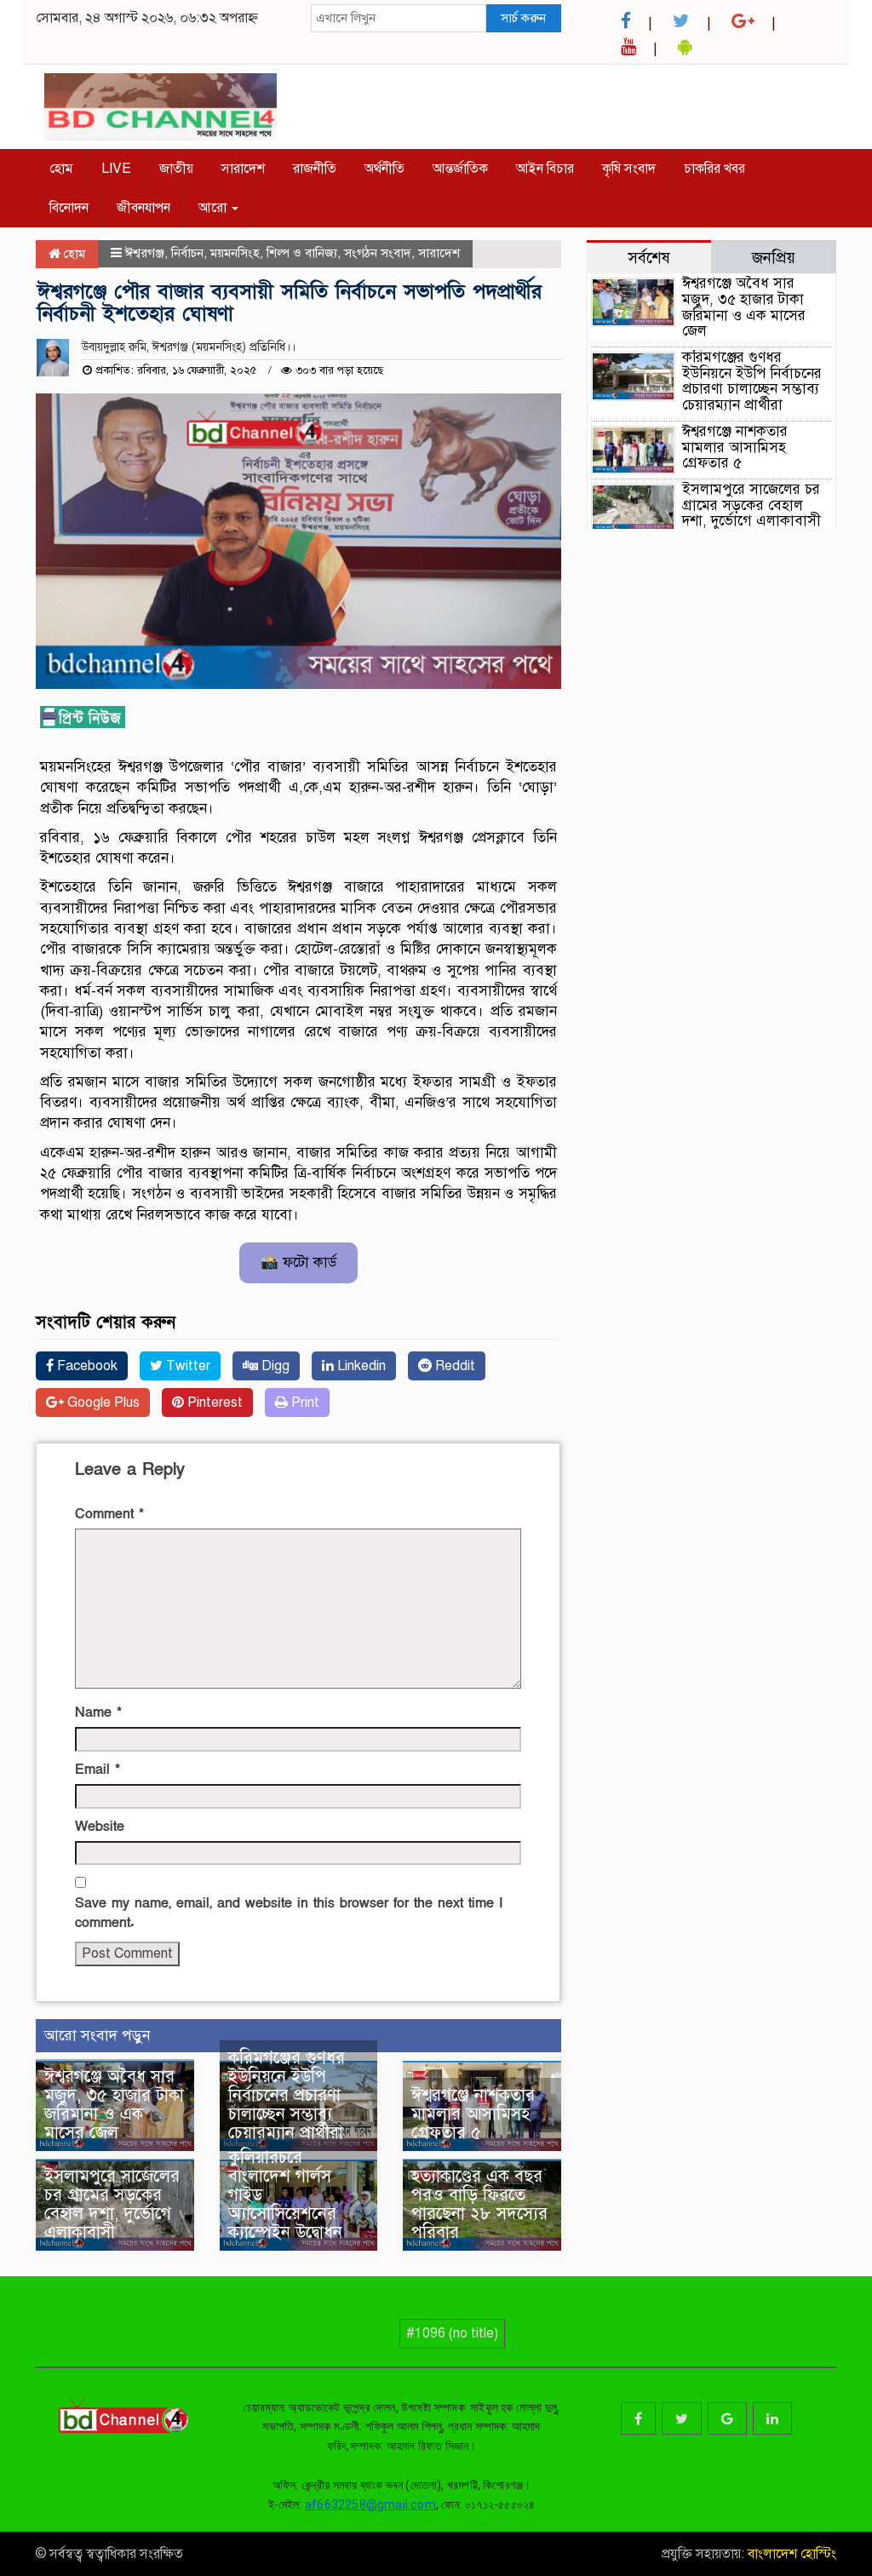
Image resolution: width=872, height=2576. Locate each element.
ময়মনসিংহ (235, 253)
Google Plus (102, 1403)
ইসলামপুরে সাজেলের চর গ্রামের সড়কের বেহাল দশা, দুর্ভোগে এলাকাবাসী (112, 2204)
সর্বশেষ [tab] (649, 258)
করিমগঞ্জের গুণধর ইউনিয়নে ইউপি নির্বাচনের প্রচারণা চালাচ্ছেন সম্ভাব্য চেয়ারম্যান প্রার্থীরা (288, 2095)
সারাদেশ (243, 169)
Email (98, 1770)
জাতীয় (176, 169)
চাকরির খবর (714, 169)
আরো (214, 208)
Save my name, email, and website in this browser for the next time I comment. (289, 1913)
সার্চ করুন (523, 18)
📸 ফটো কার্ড (298, 1262)
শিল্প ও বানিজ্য (302, 253)
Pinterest (213, 1403)
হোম (61, 169)
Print (304, 1403)
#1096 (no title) (452, 2333)
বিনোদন (69, 208)
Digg (274, 1366)
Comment (109, 1514)
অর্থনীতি (384, 169)
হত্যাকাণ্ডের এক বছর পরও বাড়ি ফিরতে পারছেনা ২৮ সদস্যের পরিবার (479, 2204)
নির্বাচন (187, 253)
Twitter (186, 1366)
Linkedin (360, 1366)
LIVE (116, 169)
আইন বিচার (545, 169)
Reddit (453, 1366)
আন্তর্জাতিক (460, 169)
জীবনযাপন (143, 208)
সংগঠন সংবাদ (378, 253)
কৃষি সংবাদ (629, 169)
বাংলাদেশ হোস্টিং (790, 2554)
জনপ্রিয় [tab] (774, 258)
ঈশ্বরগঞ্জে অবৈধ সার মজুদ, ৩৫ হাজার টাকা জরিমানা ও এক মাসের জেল (114, 2105)
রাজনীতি (315, 169)
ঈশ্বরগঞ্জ (145, 253)
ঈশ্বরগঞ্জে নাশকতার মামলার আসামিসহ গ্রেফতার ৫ (473, 2114)
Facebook (86, 1366)
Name (98, 1713)
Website (100, 1827)
